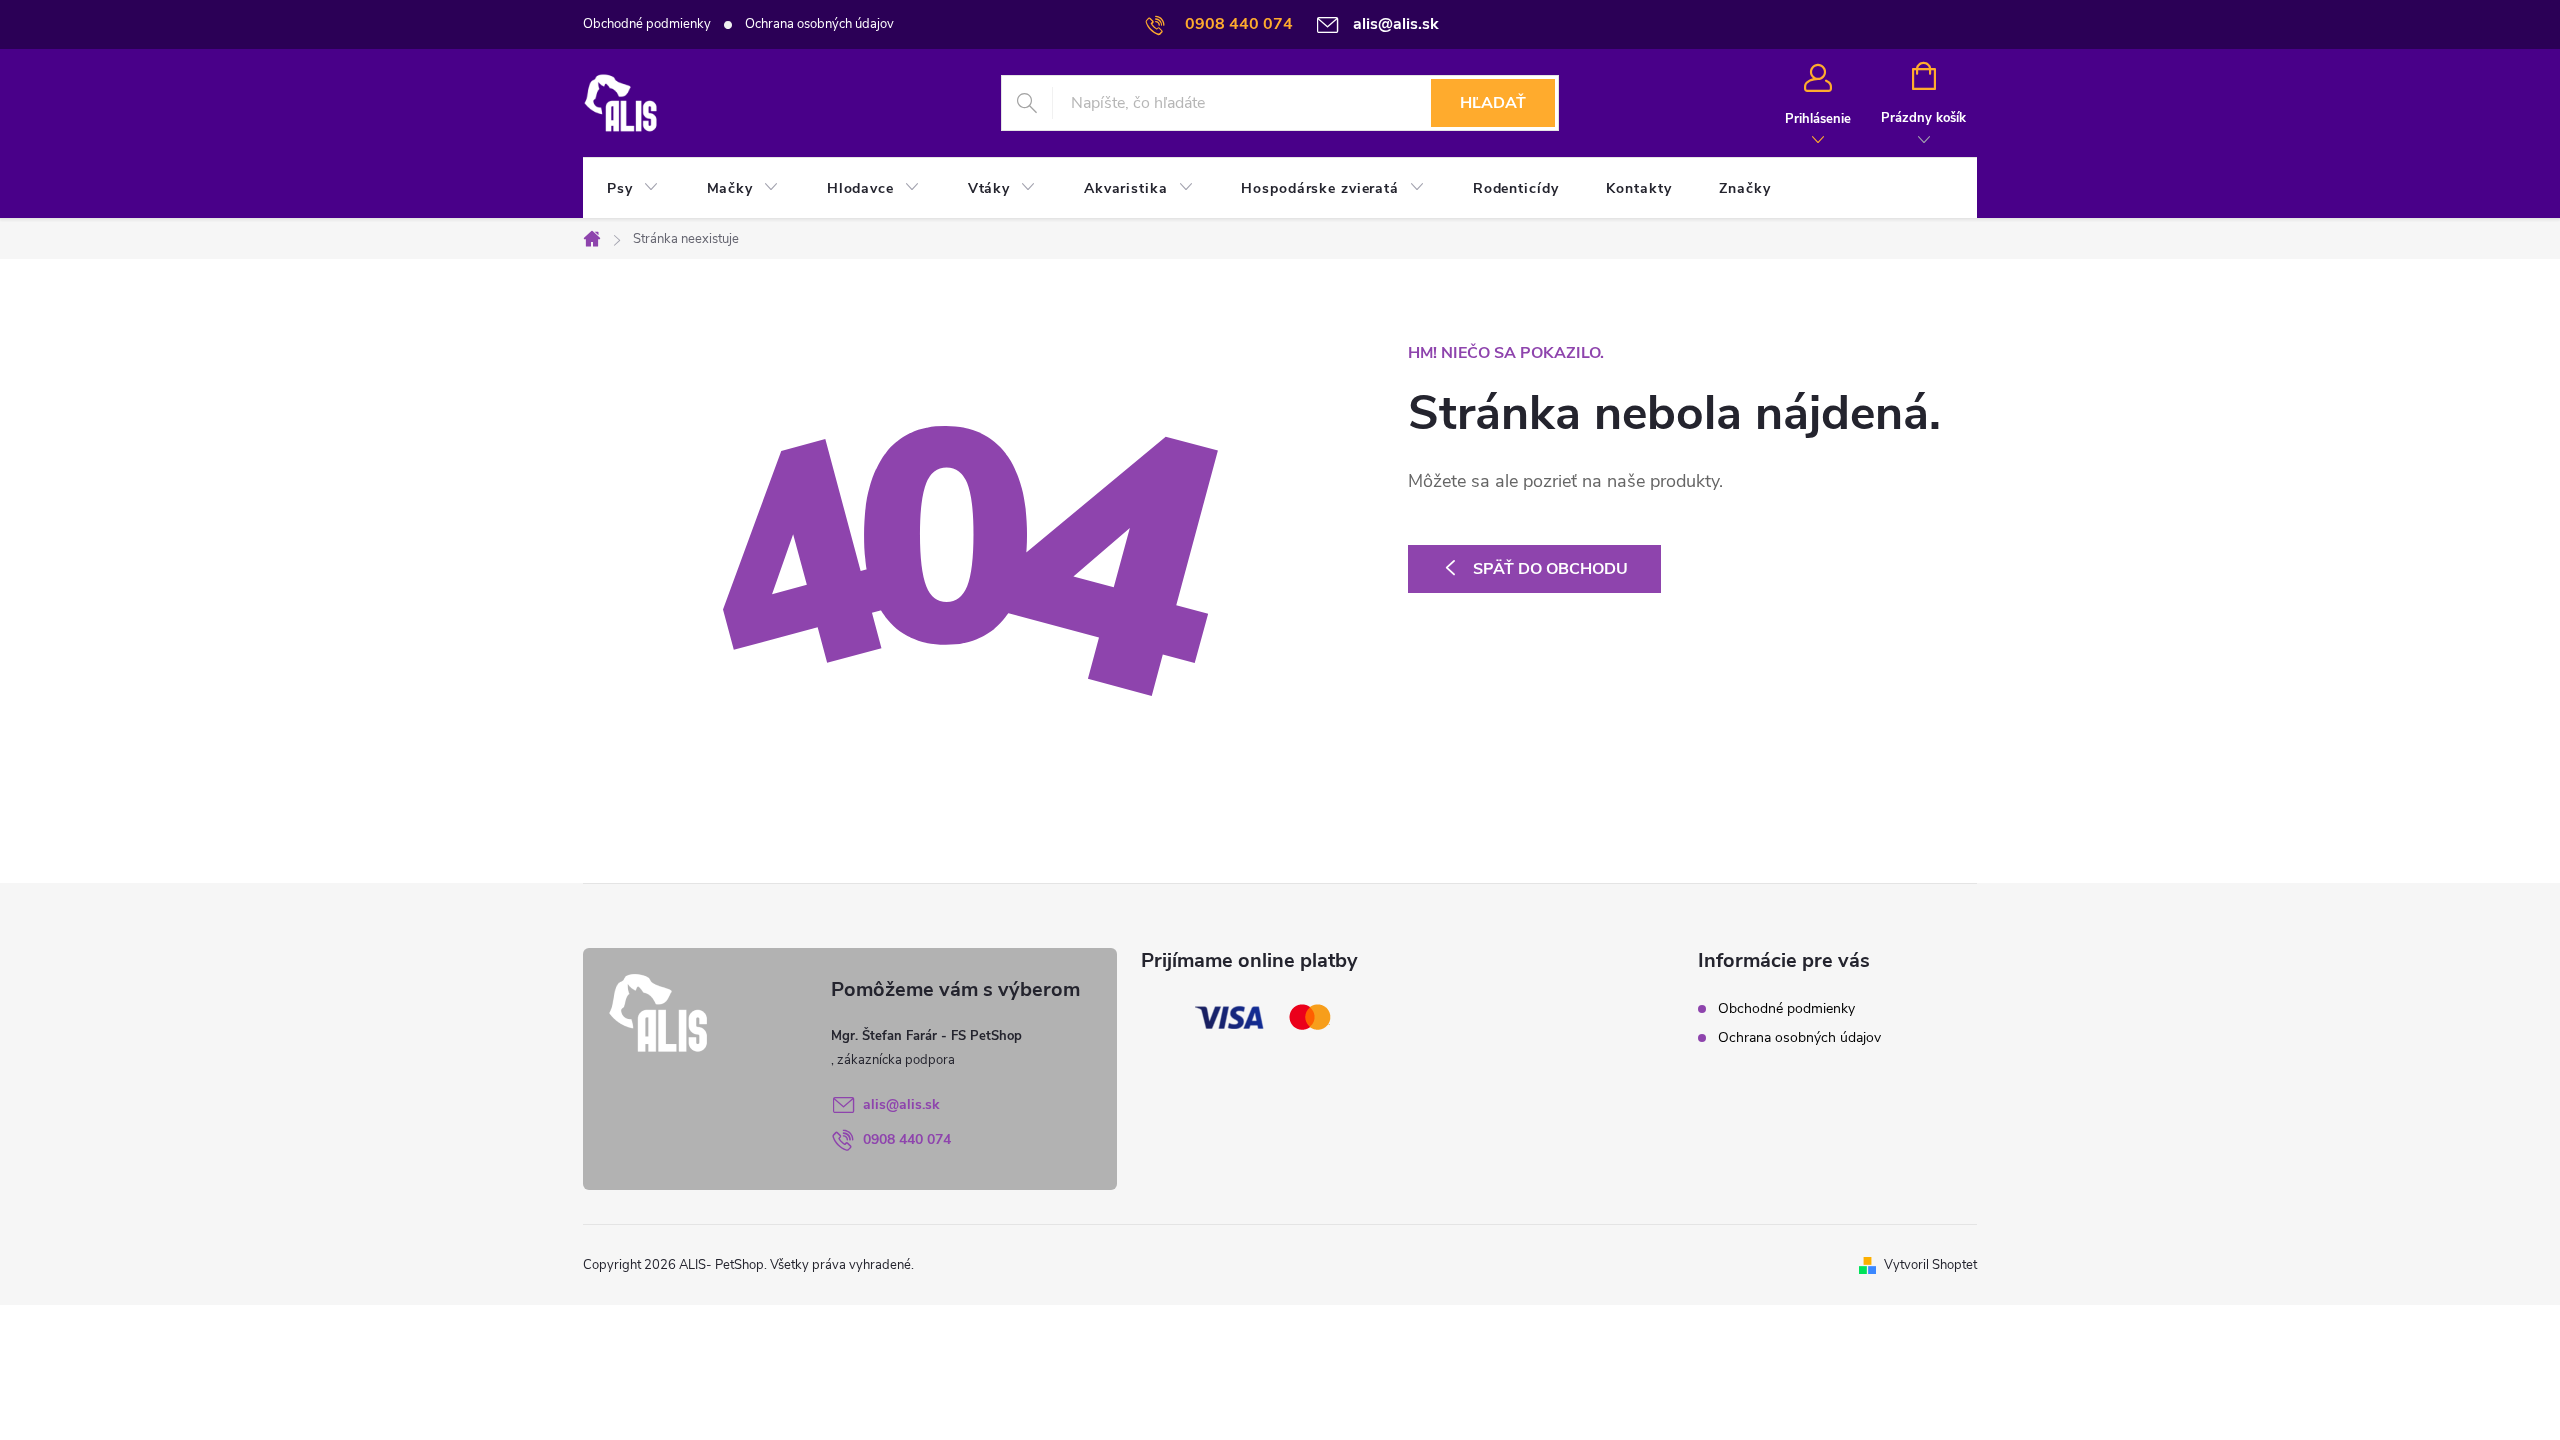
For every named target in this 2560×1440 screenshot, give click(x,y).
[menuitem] (633, 189)
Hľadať (1493, 103)
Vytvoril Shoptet (1930, 1265)
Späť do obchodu (1550, 569)
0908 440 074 (907, 1139)
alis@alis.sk (901, 1104)
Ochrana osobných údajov (819, 24)
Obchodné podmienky (647, 24)
